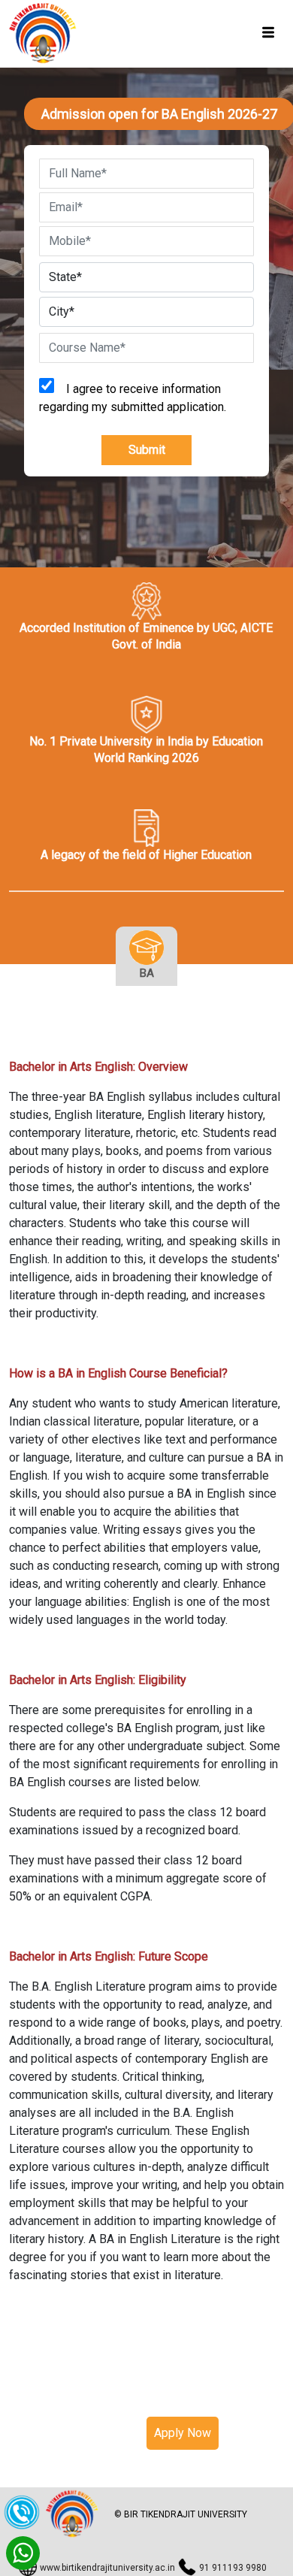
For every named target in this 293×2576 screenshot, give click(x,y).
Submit (147, 450)
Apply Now (183, 2433)
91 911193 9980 (233, 2568)
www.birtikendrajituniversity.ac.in (107, 2568)
